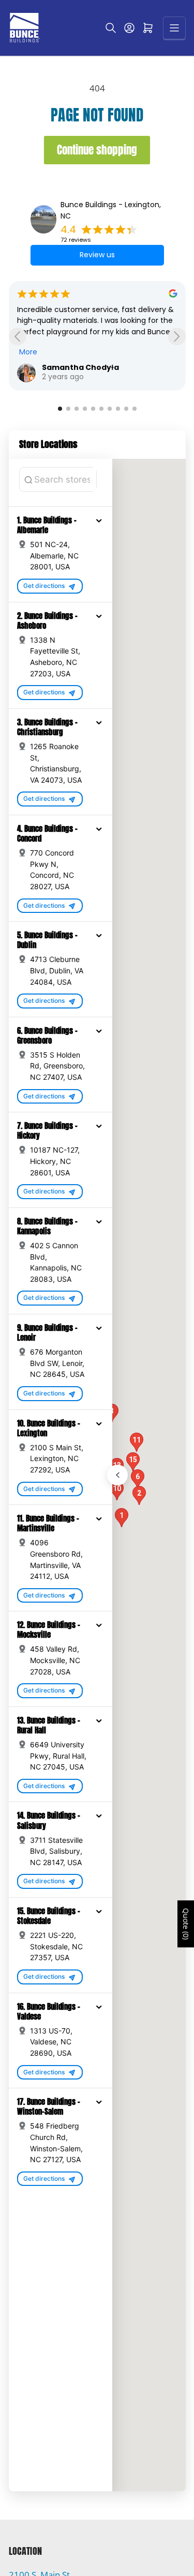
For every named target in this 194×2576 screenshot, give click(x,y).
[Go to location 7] (110, 409)
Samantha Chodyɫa (80, 367)
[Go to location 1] (60, 409)
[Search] (111, 28)
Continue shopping (97, 150)
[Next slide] (177, 337)
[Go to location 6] (101, 409)
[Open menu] (174, 28)
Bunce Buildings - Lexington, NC (111, 210)
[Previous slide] (17, 337)
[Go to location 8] (118, 409)
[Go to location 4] (85, 409)
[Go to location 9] (126, 409)
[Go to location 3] (77, 409)
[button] (99, 520)
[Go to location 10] (135, 409)
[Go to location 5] (93, 409)
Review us (97, 255)
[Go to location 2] (68, 409)
